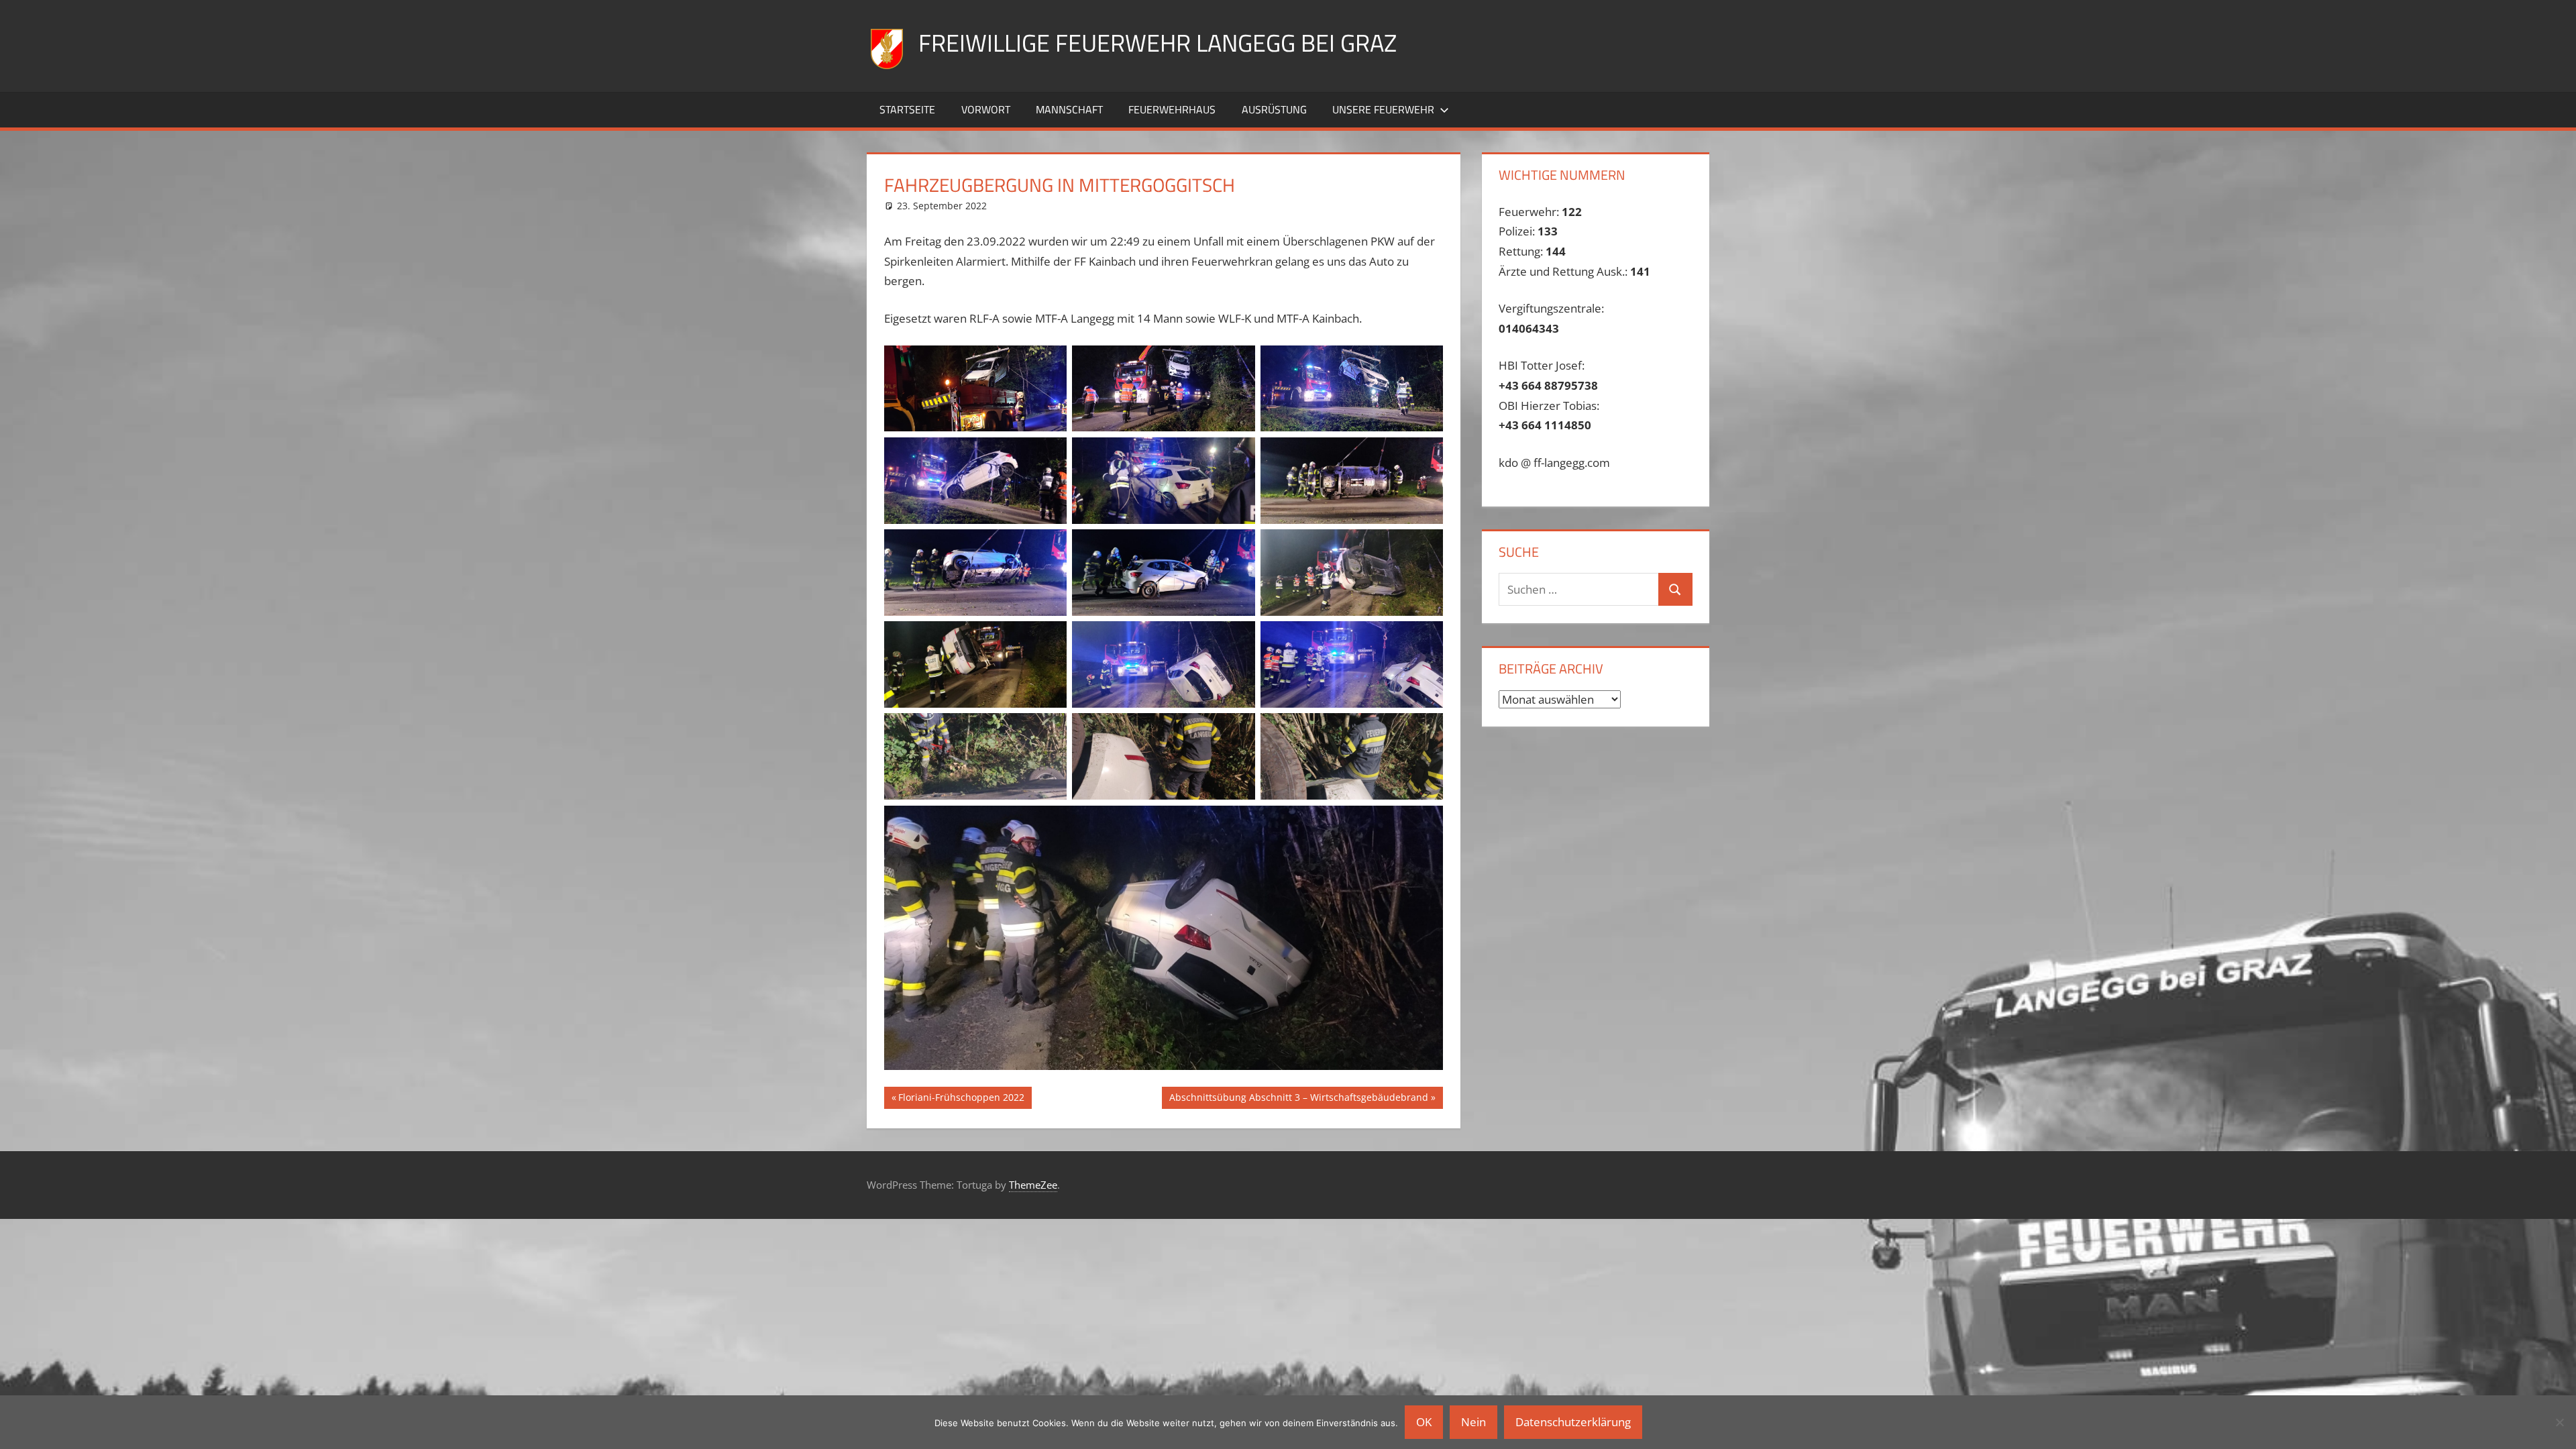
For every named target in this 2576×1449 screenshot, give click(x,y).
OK (1424, 1422)
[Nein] (2559, 1422)
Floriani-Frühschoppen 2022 (961, 1099)
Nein (1473, 1422)
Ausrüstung (1274, 109)
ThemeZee (1033, 1185)
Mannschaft (1069, 109)
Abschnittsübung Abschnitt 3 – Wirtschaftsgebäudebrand (1298, 1099)
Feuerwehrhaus (1172, 109)
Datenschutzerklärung (1573, 1422)
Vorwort (986, 109)
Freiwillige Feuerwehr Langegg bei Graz (1158, 43)
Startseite (907, 109)
